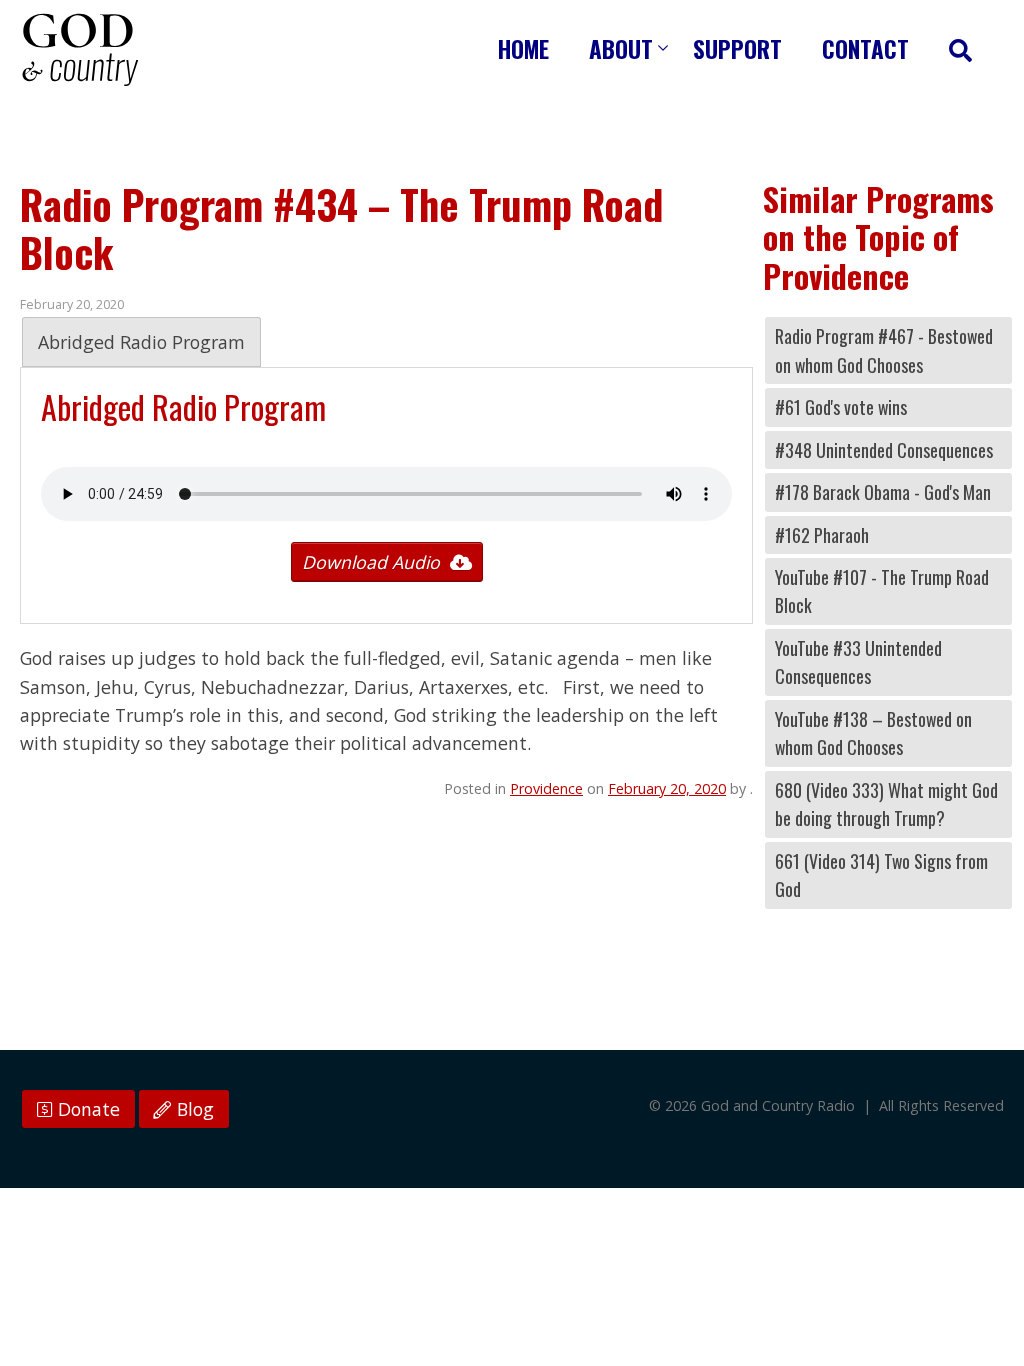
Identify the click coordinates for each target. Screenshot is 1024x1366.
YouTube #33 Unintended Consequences (858, 662)
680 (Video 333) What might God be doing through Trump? (886, 804)
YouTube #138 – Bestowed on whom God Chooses (873, 733)
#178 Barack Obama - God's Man (883, 492)
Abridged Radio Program (141, 342)
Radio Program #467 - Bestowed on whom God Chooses (884, 350)
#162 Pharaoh (822, 535)
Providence (546, 788)
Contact (865, 48)
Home (523, 48)
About (621, 48)
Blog (193, 1109)
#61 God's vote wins (841, 407)
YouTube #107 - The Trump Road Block (882, 591)
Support (737, 48)
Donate (86, 1109)
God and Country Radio (80, 50)
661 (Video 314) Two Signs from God (881, 875)
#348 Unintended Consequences (884, 450)
